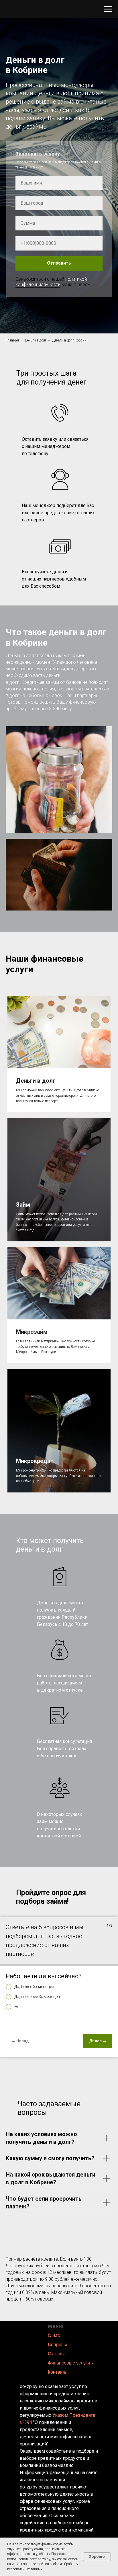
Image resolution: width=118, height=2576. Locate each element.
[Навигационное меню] (108, 9)
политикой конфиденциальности (51, 1670)
